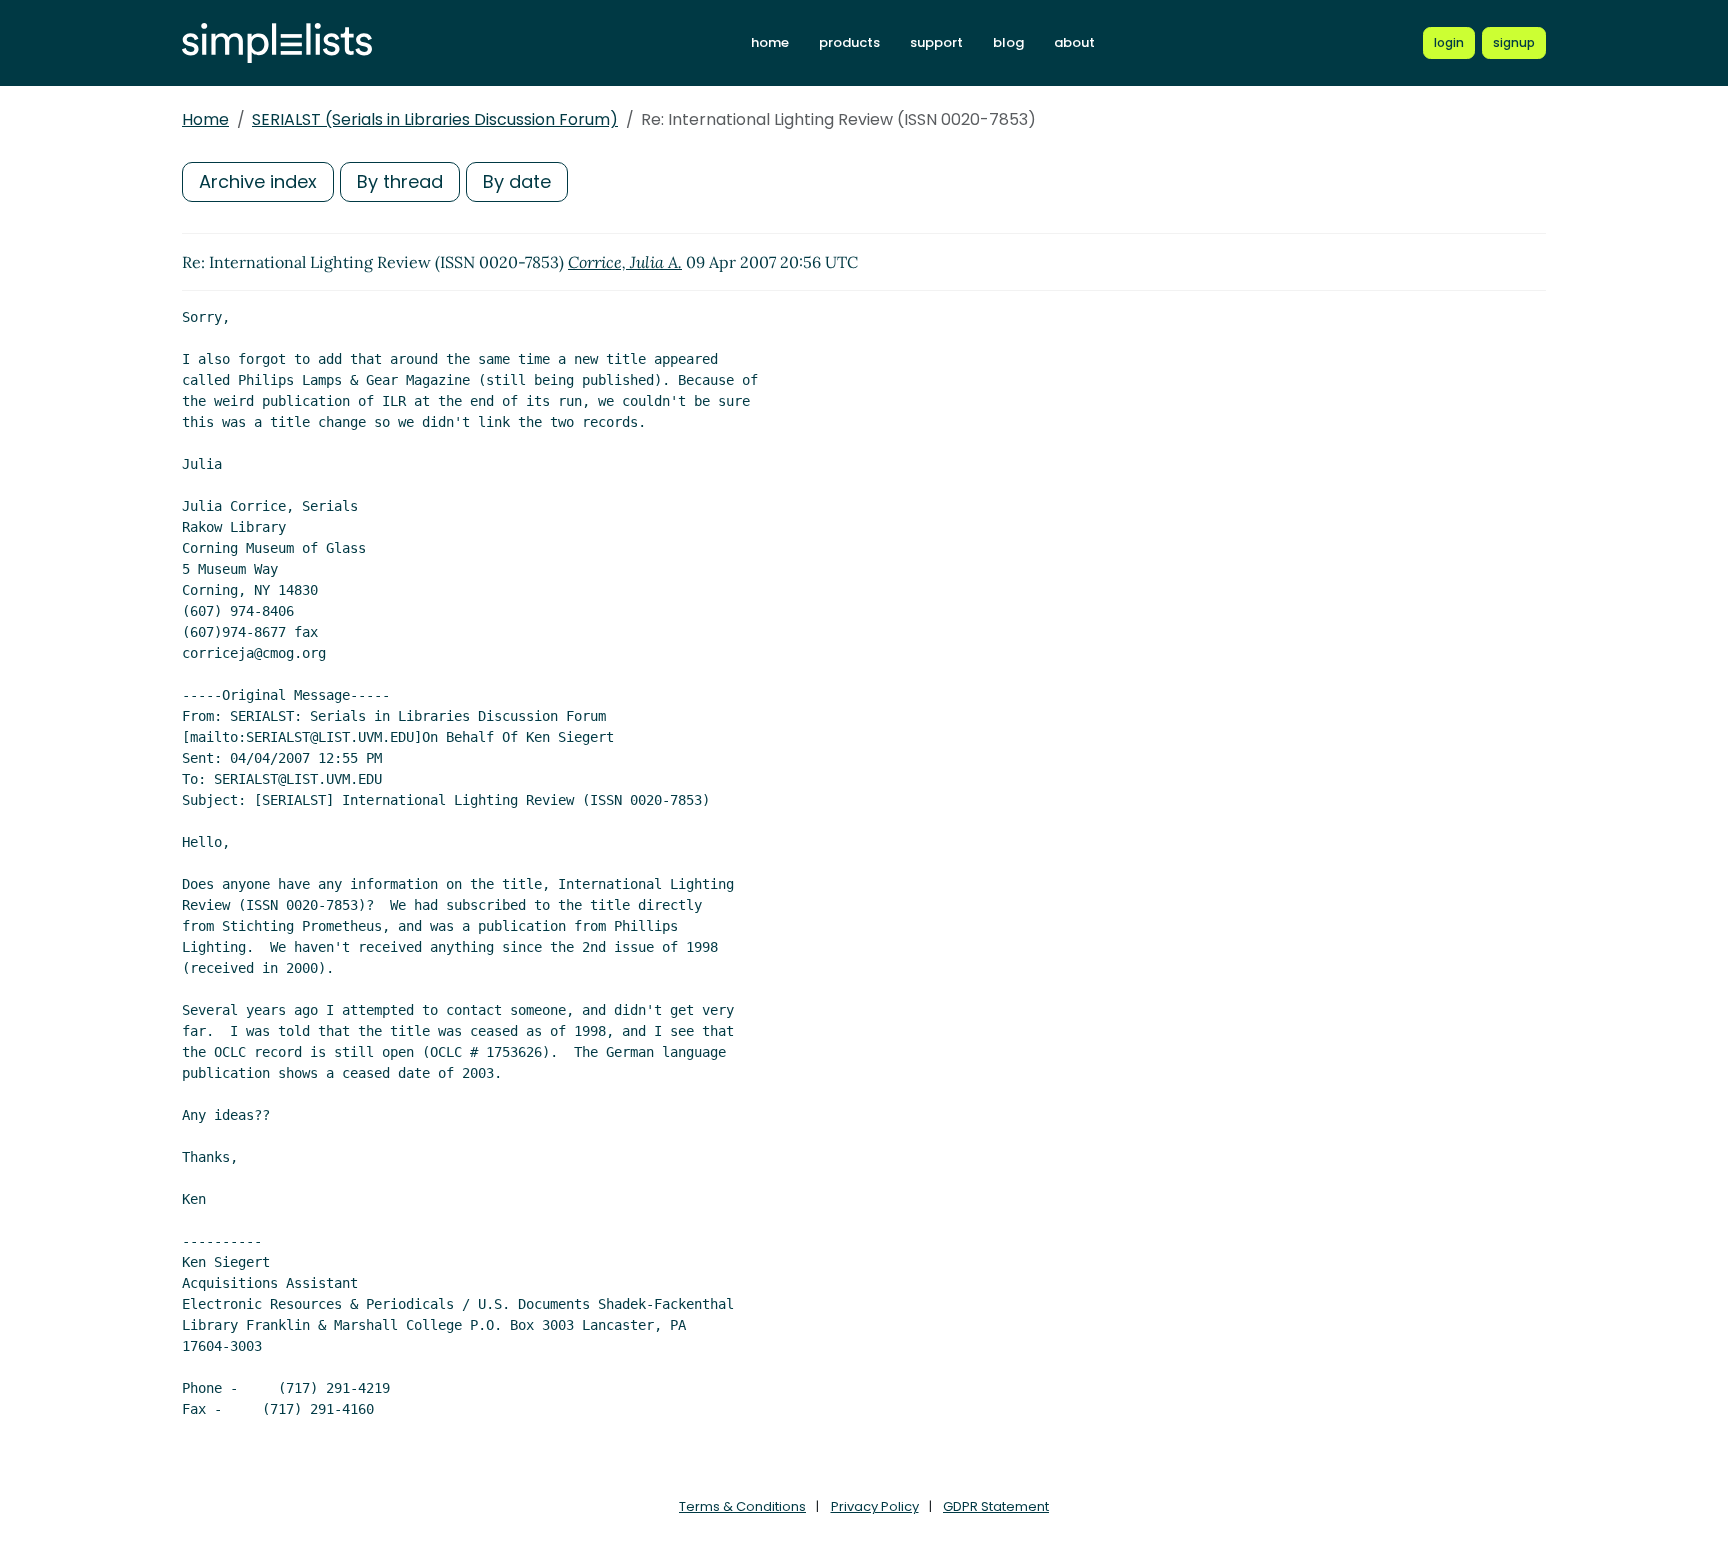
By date (517, 181)
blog (1008, 42)
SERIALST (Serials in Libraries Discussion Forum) (435, 119)
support (936, 42)
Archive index (258, 181)
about (1074, 42)
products (849, 42)
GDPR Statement (996, 1506)
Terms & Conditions (742, 1506)
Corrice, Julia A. (625, 262)
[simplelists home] (277, 43)
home (770, 42)
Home (205, 119)
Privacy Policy (875, 1506)
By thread (400, 181)
